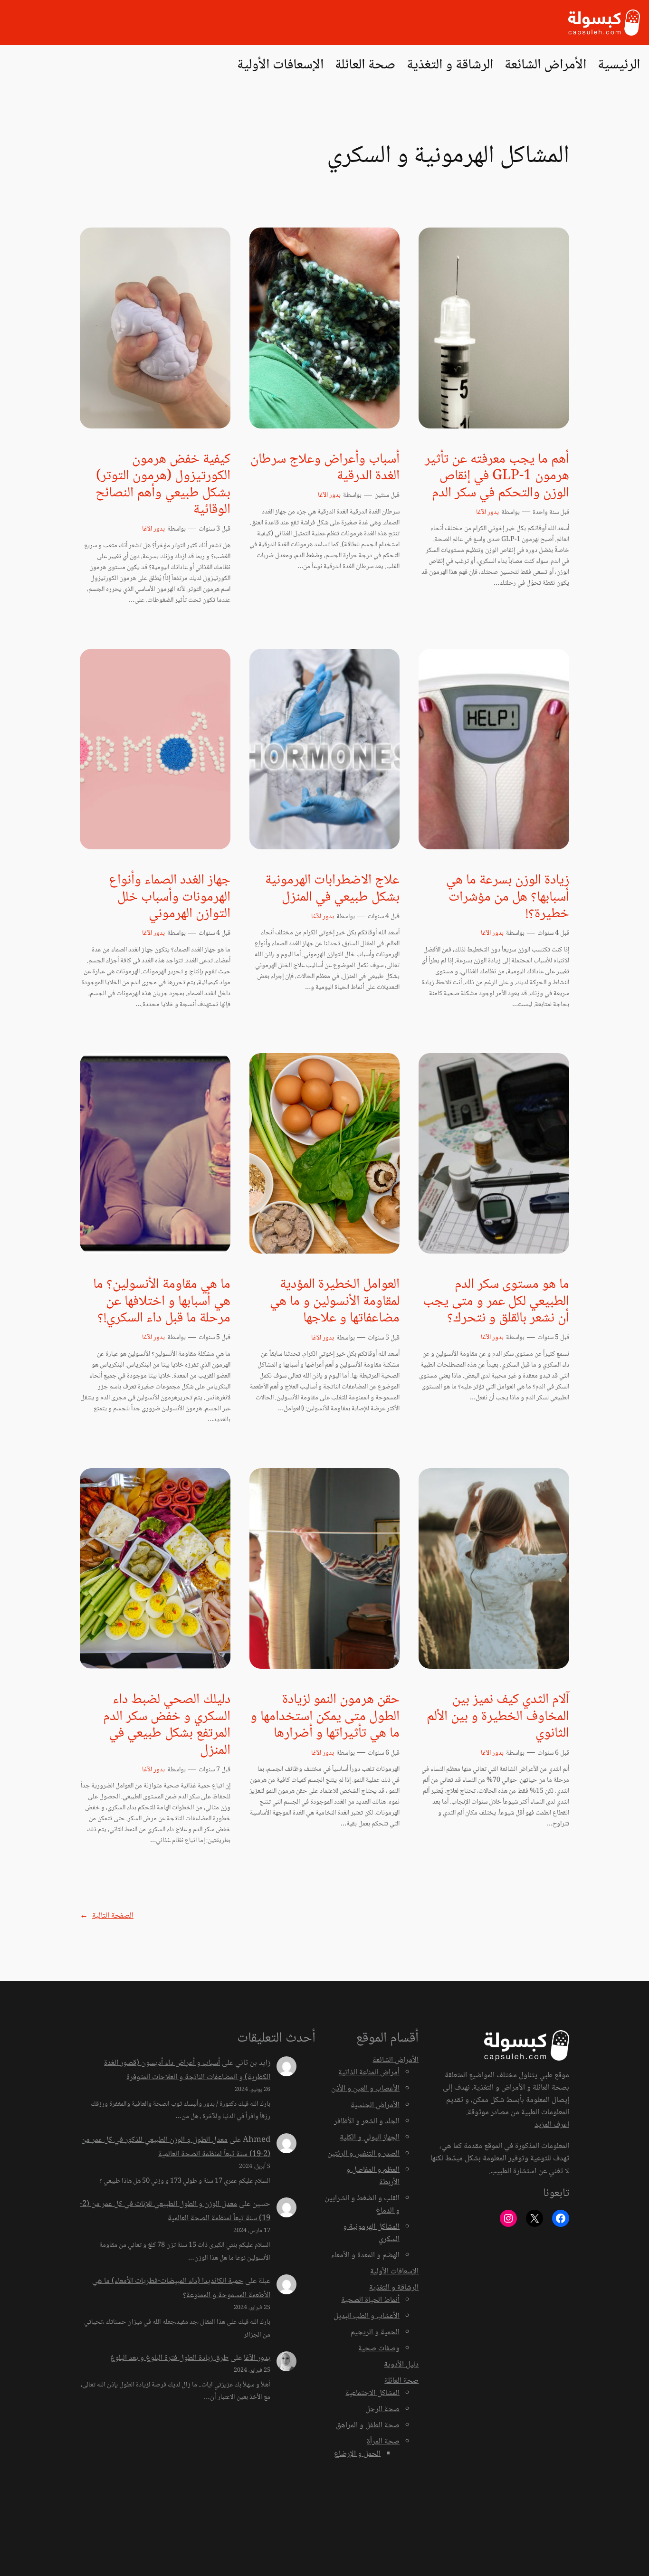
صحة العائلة (401, 2381)
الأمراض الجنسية (375, 2105)
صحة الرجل (382, 2410)
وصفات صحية (379, 2349)
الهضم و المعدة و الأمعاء (365, 2256)
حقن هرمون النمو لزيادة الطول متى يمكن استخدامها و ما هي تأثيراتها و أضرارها (325, 1717)
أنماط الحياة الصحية (370, 2300)
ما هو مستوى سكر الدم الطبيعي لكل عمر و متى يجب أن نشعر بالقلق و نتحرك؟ (496, 1302)
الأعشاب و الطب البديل (367, 2316)
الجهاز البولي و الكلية (370, 2138)
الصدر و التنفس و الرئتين (363, 2154)
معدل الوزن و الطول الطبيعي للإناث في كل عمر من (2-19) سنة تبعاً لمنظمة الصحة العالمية (175, 2211)
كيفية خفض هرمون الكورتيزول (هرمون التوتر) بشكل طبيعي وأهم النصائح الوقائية (163, 485)
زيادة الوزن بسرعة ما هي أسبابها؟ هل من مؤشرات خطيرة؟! (508, 898)
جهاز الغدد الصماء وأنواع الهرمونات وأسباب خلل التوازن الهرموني (170, 898)
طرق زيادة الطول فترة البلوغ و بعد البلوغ (169, 2358)
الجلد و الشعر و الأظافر (367, 2122)
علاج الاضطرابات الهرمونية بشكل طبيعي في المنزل (332, 889)
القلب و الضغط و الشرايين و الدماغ (362, 2205)
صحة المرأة (383, 2442)
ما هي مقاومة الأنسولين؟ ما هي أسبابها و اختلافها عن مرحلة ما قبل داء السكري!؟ (162, 1302)
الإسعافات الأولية (394, 2272)
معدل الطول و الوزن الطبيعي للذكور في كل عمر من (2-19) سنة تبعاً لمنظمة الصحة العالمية (176, 2147)
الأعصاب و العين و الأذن (365, 2089)
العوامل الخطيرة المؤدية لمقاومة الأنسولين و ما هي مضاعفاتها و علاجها (335, 1302)
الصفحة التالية (107, 1916)
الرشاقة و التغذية (394, 2288)
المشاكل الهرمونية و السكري (371, 2233)
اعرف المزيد (552, 2125)
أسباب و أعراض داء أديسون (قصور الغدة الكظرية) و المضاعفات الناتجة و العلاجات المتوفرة (187, 2070)
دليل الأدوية (401, 2365)
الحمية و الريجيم (375, 2333)
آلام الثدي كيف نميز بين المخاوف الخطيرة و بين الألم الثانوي (498, 1717)
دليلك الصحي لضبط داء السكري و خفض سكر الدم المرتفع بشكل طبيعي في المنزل (167, 1725)
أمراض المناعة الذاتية (369, 2073)
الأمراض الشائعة (396, 2060)
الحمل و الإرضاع (357, 2454)
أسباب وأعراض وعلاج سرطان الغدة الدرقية (325, 468)
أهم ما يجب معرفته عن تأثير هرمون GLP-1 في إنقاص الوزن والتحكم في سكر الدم (497, 477)
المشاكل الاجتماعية (372, 2393)
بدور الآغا (487, 513)
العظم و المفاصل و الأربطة (373, 2176)
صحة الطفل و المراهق (368, 2426)
